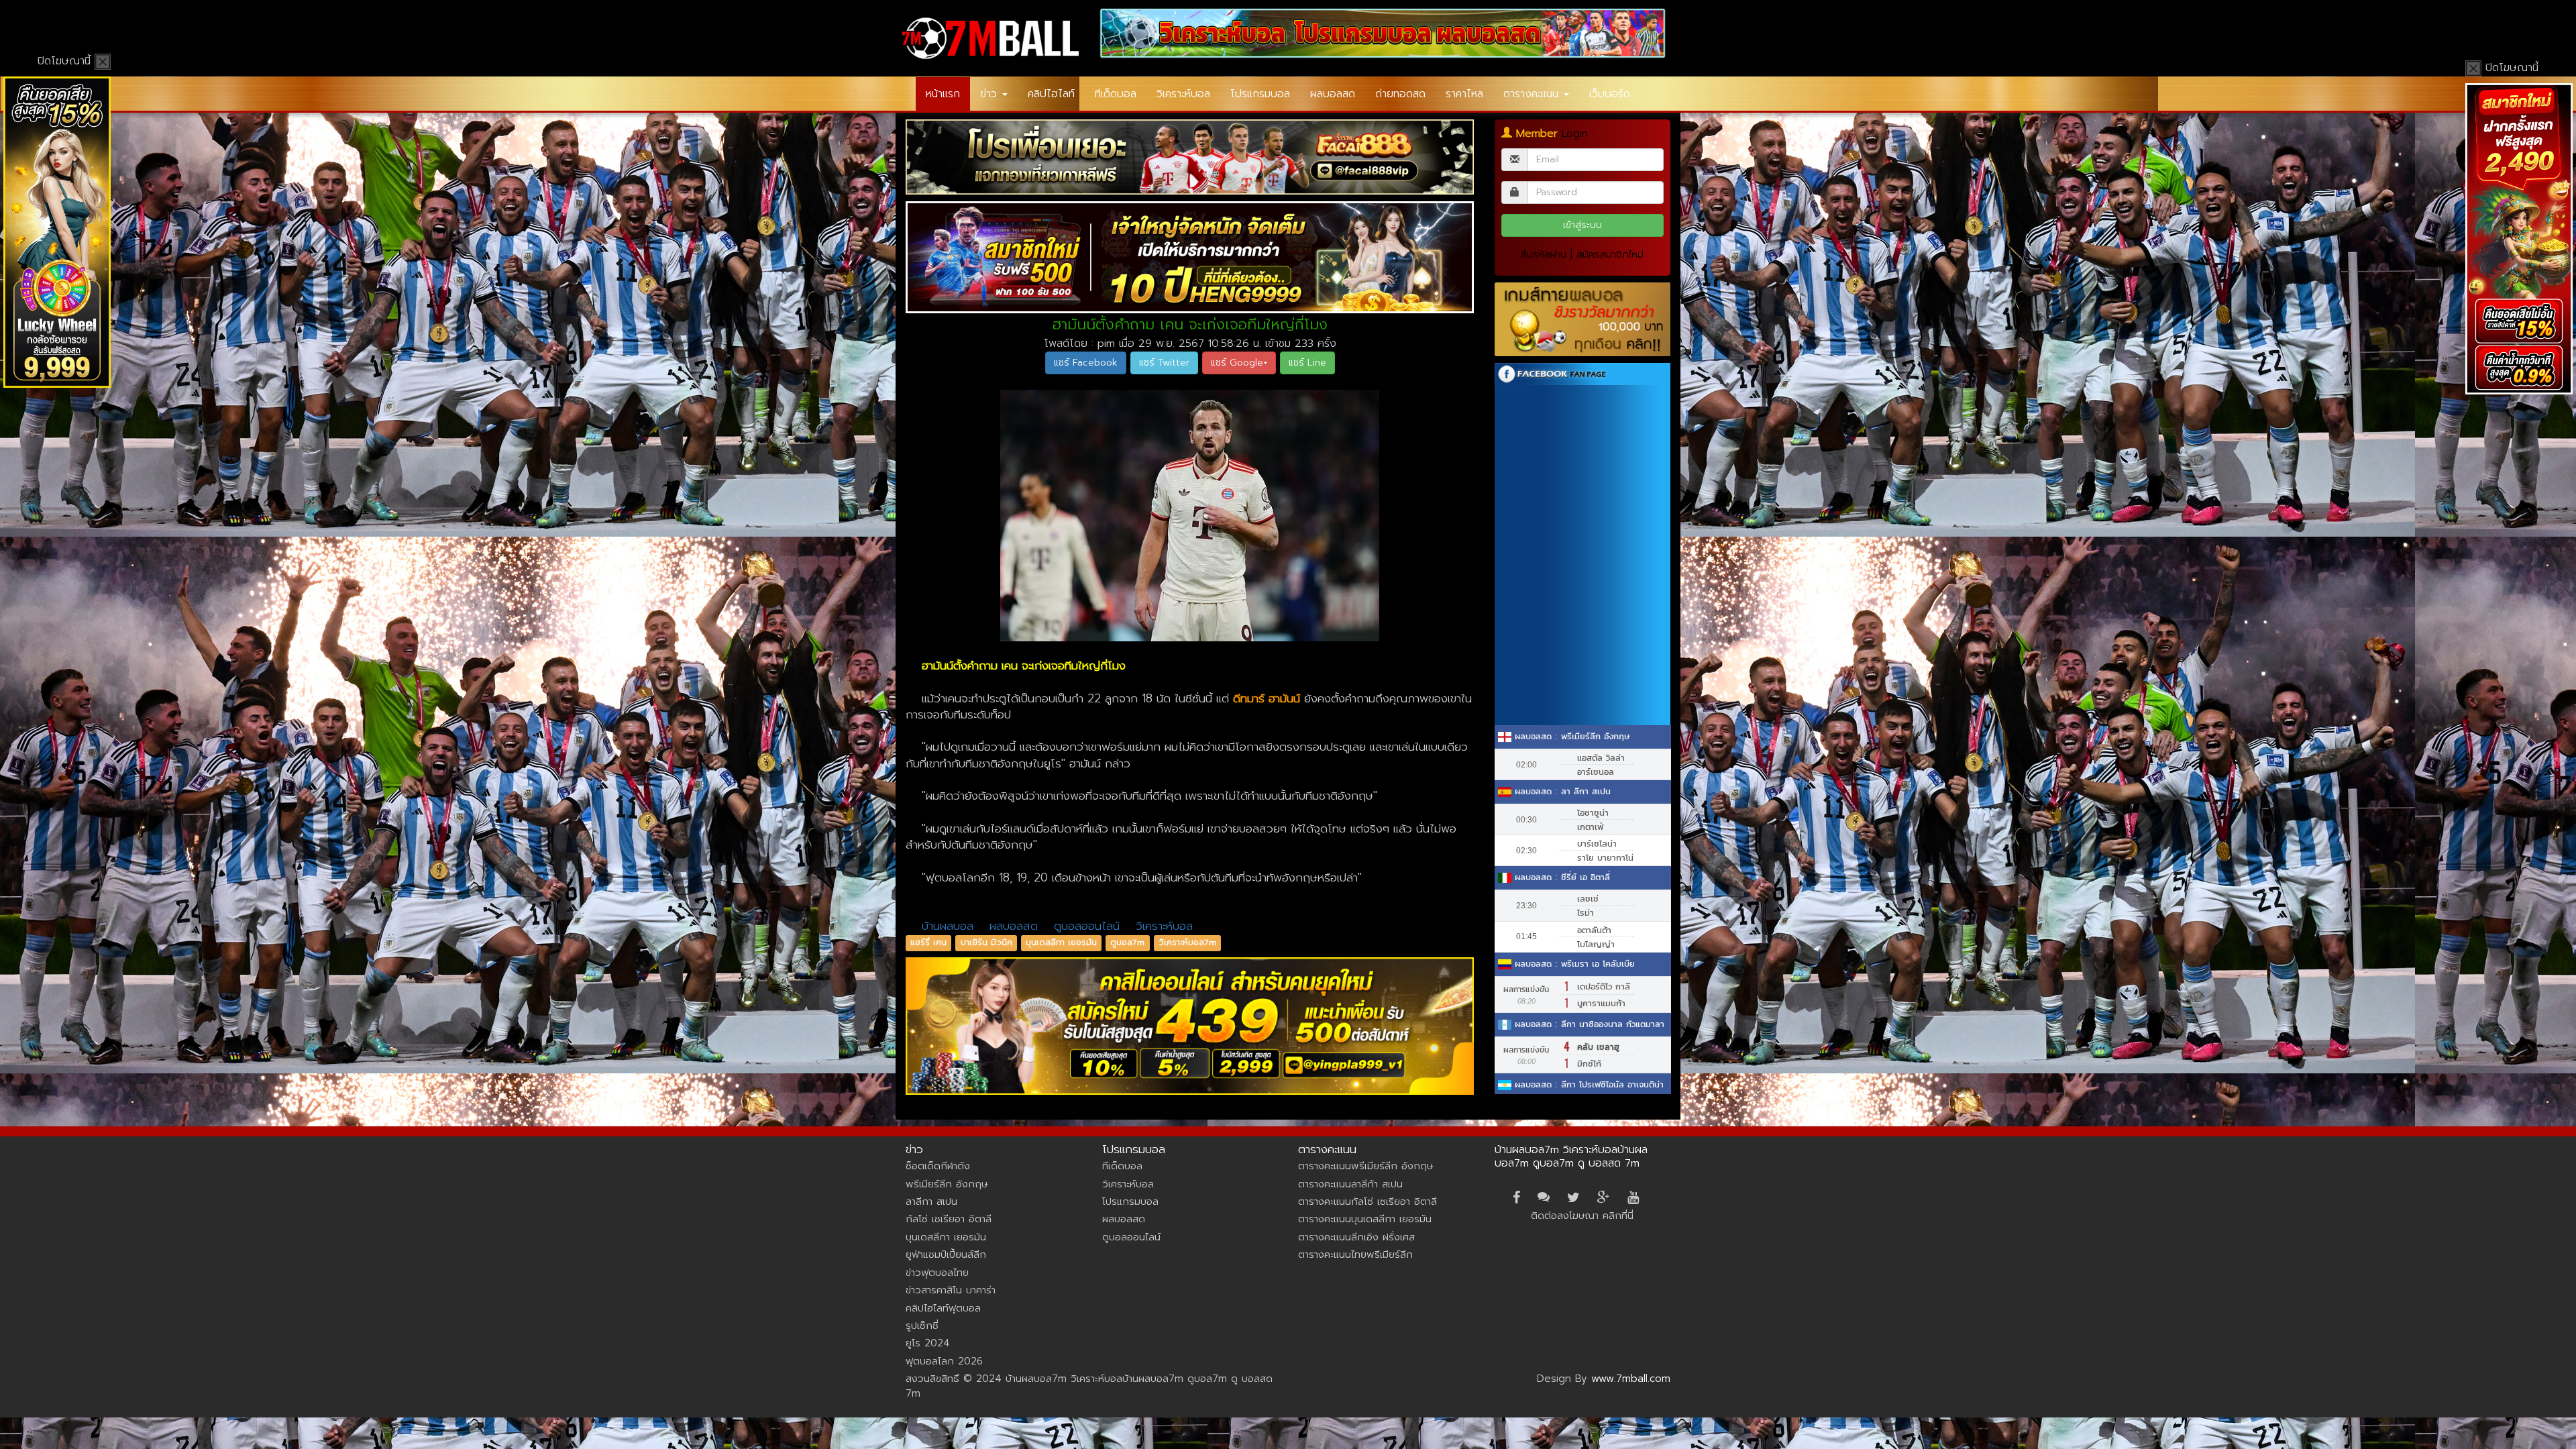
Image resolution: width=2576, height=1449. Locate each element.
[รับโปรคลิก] (1190, 1026)
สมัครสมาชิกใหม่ (1610, 254)
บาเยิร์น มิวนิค (986, 943)
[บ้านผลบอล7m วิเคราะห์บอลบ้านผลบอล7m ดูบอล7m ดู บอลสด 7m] (990, 38)
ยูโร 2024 (928, 1343)
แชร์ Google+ (1239, 363)
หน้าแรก (943, 94)
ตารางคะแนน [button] (1533, 94)
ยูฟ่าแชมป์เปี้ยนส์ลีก (946, 1254)
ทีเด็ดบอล (1116, 94)
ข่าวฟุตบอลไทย (937, 1273)
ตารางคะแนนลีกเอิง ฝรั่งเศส (1356, 1237)
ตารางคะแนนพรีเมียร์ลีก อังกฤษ (1365, 1166)
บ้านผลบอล (948, 926)
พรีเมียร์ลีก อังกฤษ (947, 1184)
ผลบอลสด (1333, 94)
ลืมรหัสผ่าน (1544, 254)
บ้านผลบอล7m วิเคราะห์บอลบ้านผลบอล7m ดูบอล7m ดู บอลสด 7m (1571, 1157)
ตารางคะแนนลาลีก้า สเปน (1350, 1184)
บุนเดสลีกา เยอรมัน (1061, 943)
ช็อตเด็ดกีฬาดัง (938, 1166)
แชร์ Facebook (1086, 363)
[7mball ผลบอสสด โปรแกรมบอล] (1383, 33)
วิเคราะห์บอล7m (1187, 943)
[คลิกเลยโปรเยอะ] (1190, 157)
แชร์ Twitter (1164, 363)
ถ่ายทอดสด (1400, 94)
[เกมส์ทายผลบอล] (1583, 320)
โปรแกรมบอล (1260, 94)
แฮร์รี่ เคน (928, 943)
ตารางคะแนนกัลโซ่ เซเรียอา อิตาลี (1367, 1201)
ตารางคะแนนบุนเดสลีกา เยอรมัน (1365, 1219)
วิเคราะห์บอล (1183, 94)
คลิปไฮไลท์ (1051, 94)
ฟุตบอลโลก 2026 (944, 1361)
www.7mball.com (1631, 1379)
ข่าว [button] (990, 94)
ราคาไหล (1464, 94)
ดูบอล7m (1127, 943)
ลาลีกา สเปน (931, 1201)
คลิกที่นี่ (1618, 1216)
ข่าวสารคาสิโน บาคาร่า (951, 1290)
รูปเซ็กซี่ (922, 1326)
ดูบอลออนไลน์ (1087, 926)
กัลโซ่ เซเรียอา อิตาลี (949, 1219)
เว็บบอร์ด (1610, 94)
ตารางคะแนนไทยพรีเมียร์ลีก (1355, 1254)
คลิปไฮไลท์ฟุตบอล (943, 1308)
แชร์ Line (1307, 363)
